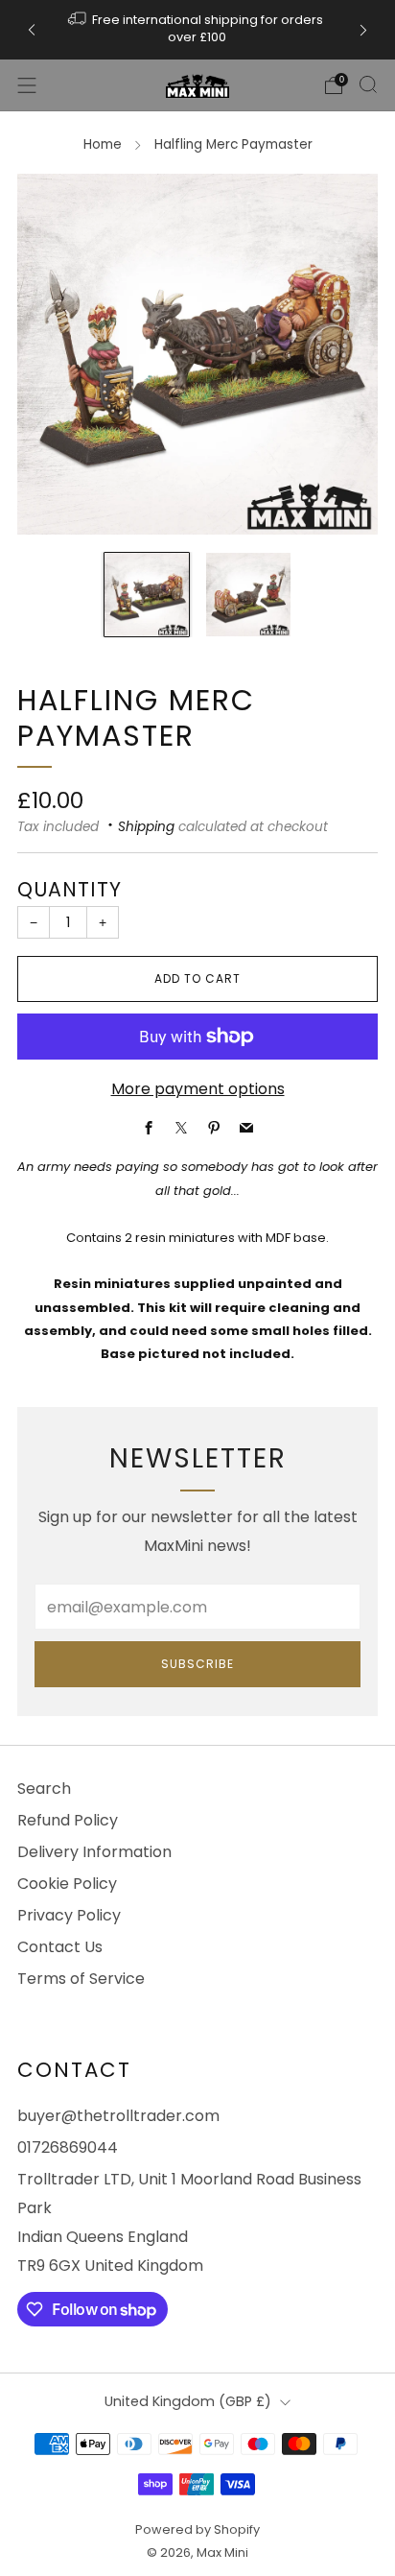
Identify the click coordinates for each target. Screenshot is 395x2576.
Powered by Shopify (197, 2529)
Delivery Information (94, 1852)
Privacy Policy (69, 1915)
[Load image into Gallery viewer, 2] (248, 595)
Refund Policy (68, 1820)
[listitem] (197, 30)
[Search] (368, 84)
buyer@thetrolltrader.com (118, 2116)
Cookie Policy (67, 1884)
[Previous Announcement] (32, 30)
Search (44, 1789)
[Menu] (27, 85)
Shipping (146, 827)
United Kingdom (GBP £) (188, 2401)
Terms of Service (81, 1979)
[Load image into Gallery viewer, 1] (147, 595)
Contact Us (60, 1947)
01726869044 (68, 2147)
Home (103, 144)
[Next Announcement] (363, 30)
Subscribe (197, 1664)
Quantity (70, 889)
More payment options (198, 1089)
